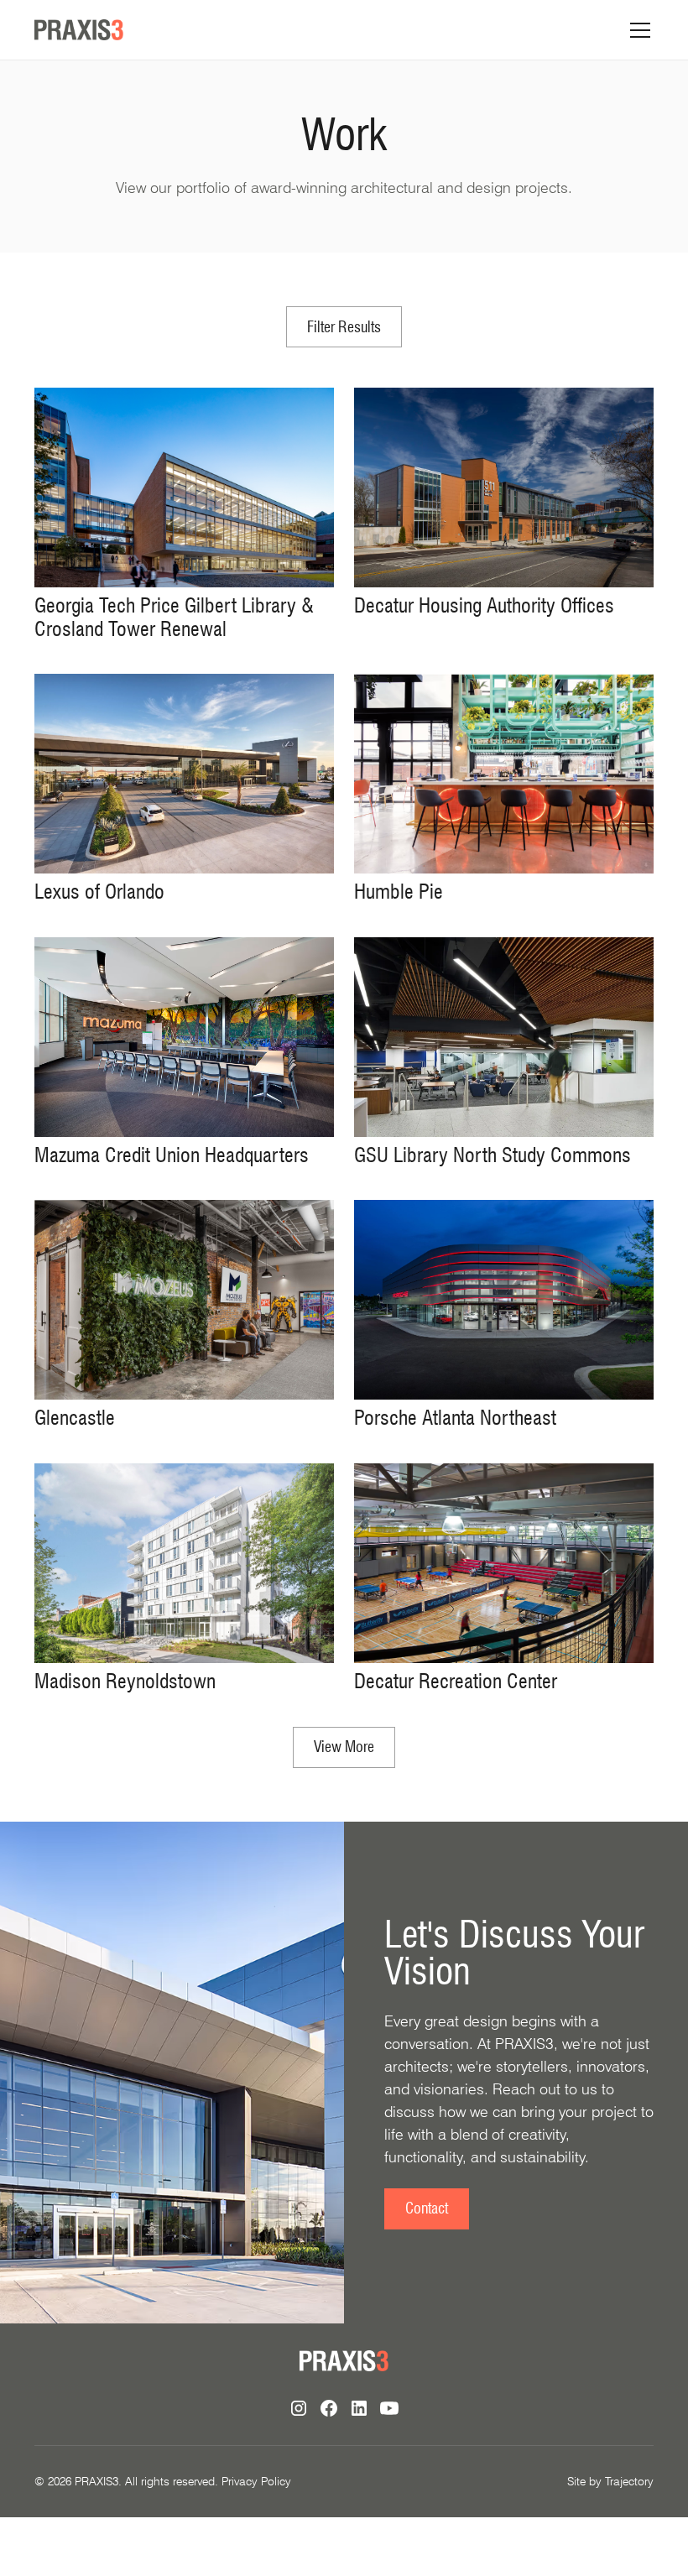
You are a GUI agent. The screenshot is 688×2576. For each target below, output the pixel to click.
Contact (427, 2208)
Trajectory (629, 2481)
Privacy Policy (256, 2481)
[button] (637, 30)
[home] (79, 30)
